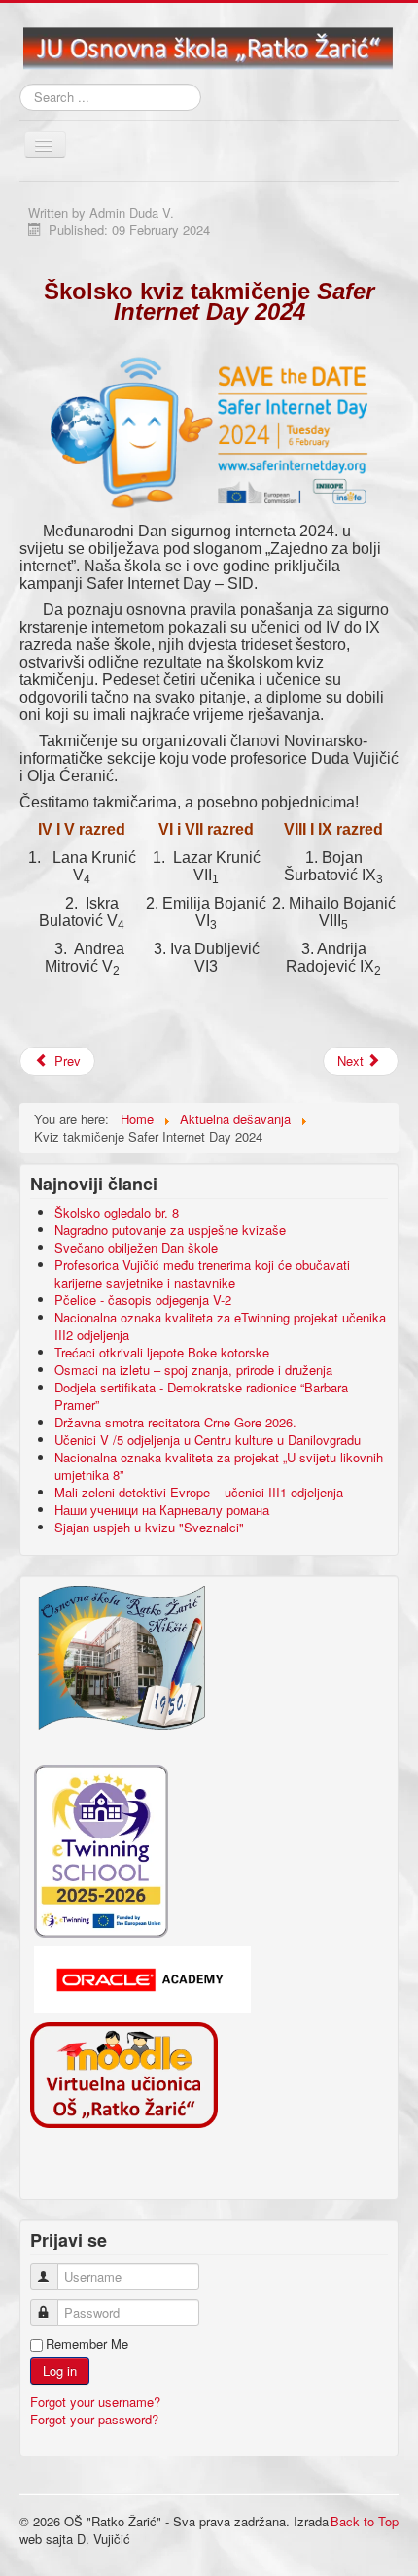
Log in (60, 2370)
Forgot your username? (95, 2402)
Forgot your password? (94, 2419)
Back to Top (365, 2521)
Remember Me (87, 2344)
